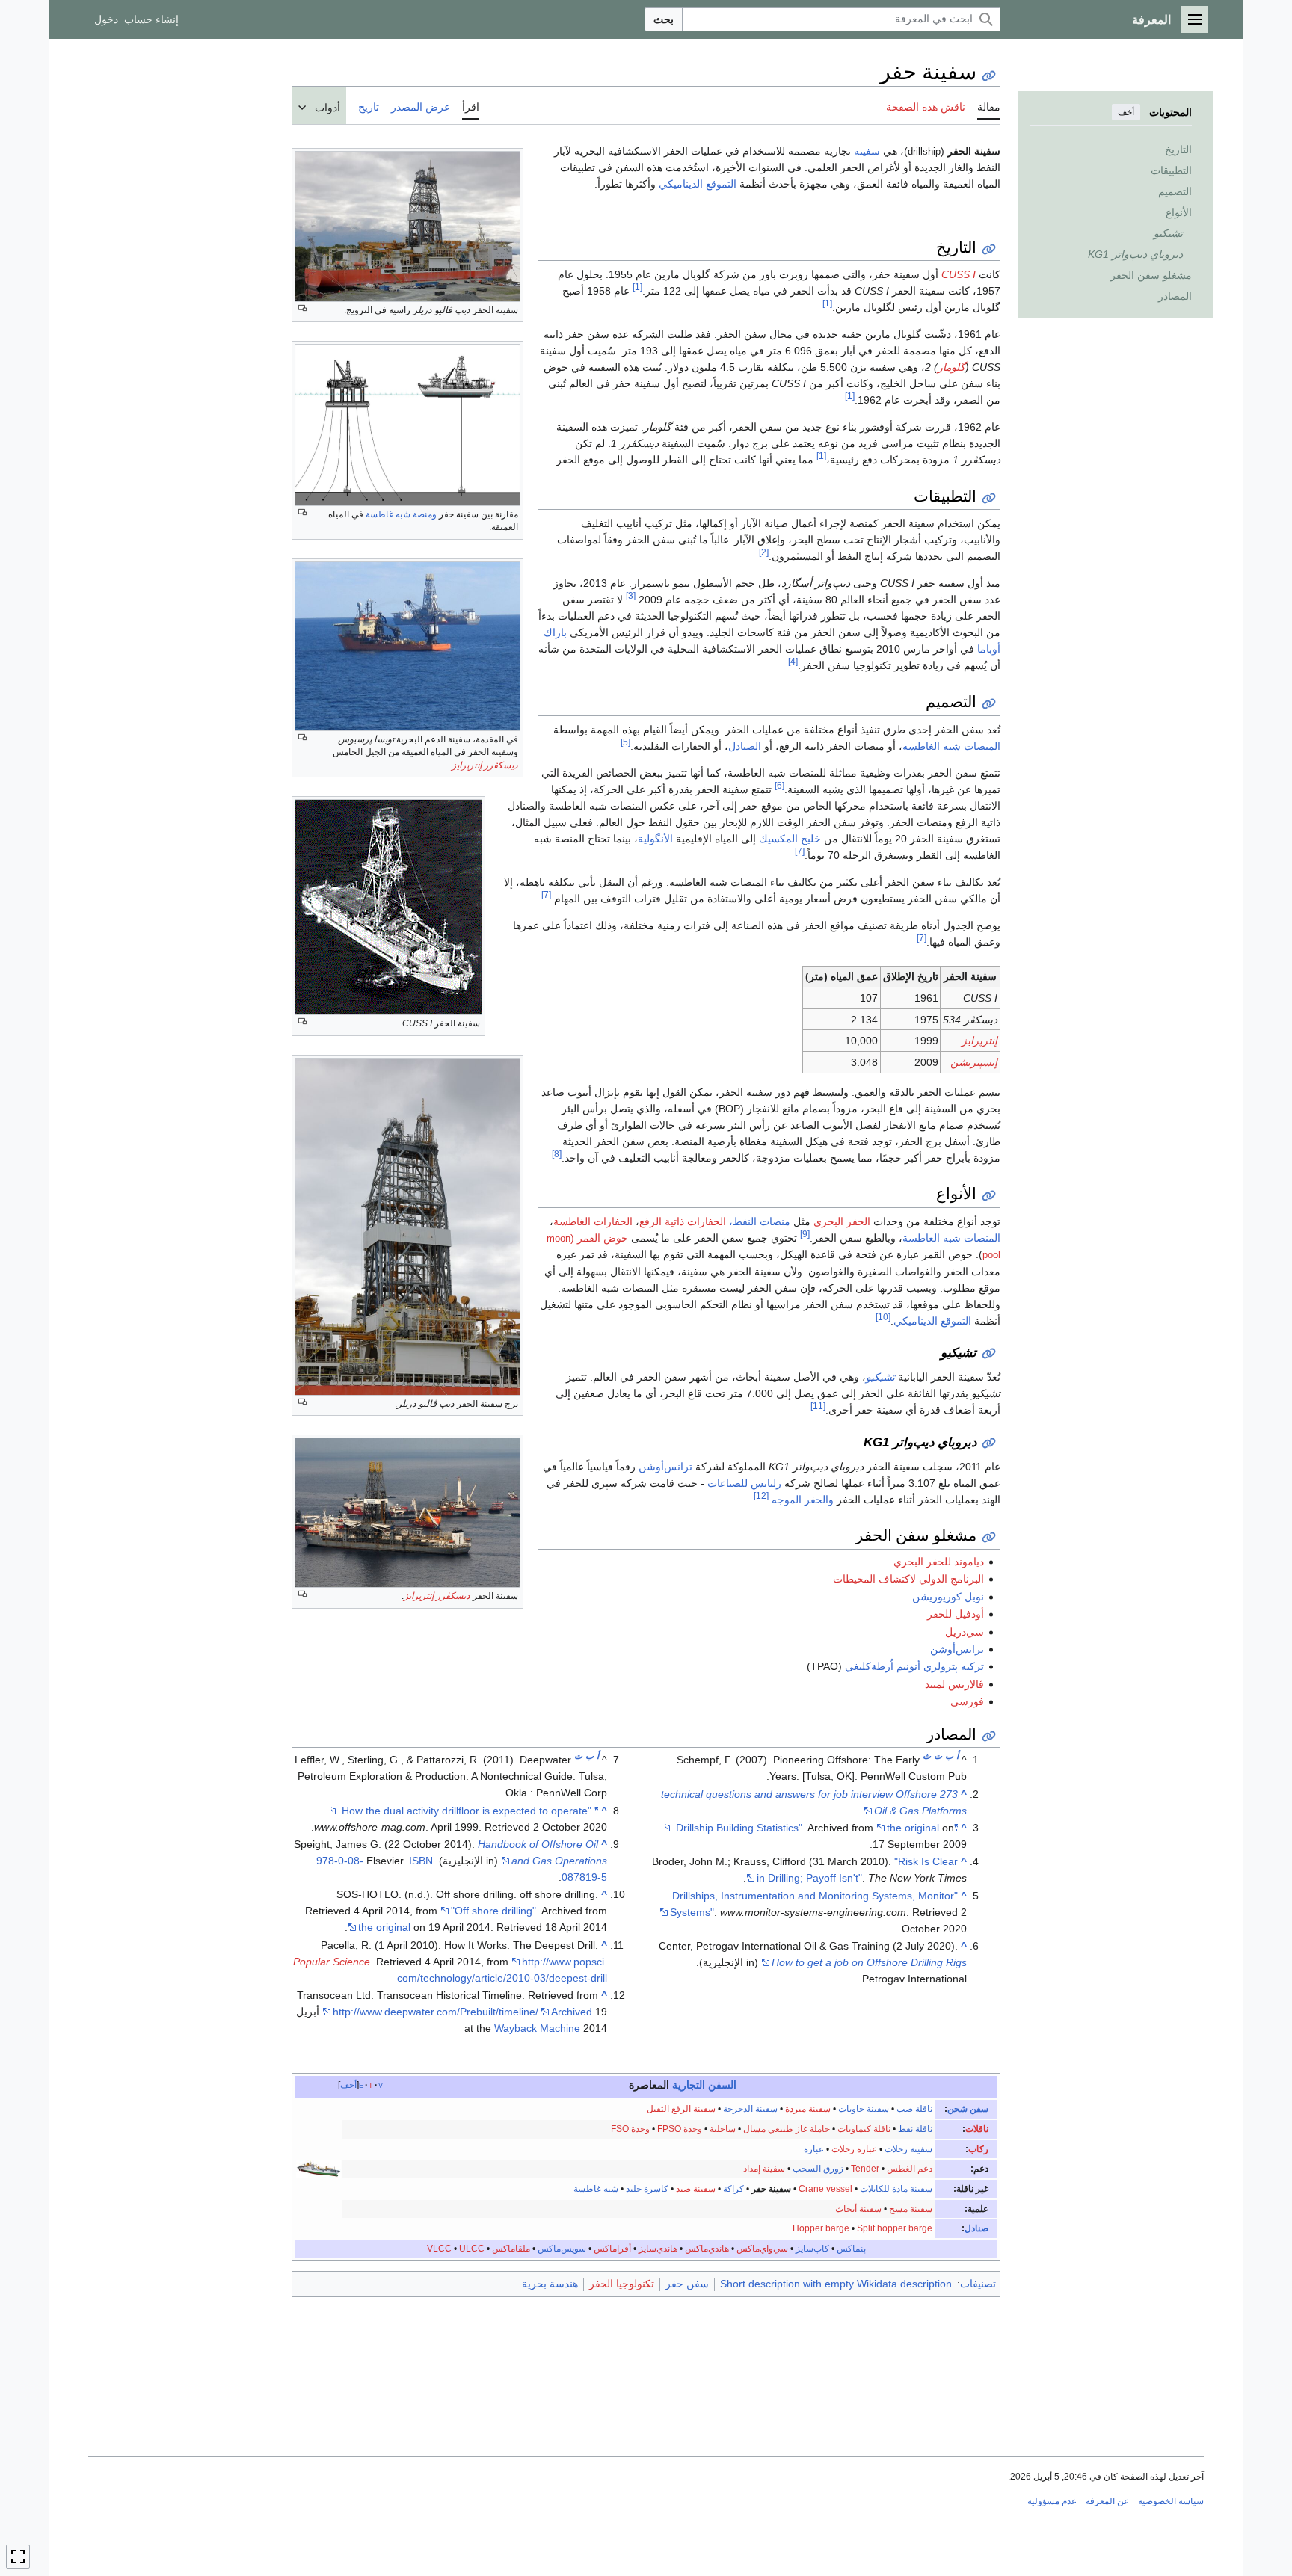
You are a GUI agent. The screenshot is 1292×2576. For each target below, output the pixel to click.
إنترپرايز (979, 1041)
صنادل (976, 2228)
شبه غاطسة (596, 2189)
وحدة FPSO (680, 2129)
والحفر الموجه (803, 1500)
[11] (818, 1406)
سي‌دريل (965, 1632)
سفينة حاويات (864, 2109)
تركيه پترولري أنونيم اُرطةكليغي (914, 1666)
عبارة (814, 2149)
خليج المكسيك (790, 839)
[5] (625, 742)
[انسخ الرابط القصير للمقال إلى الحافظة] (989, 76)
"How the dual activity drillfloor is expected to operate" (470, 1811)
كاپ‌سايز (812, 2249)
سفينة (867, 151)
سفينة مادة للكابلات (896, 2189)
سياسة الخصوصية (1171, 2501)
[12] (761, 1495)
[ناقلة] (319, 2169)
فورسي (967, 1701)
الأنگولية (655, 839)
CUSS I (959, 274)
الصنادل (745, 746)
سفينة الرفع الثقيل (681, 2109)
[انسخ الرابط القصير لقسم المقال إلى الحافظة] (989, 249)
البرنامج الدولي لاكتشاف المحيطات (908, 1579)
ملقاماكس (511, 2249)
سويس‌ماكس (562, 2249)
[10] (883, 1317)
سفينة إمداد (764, 2169)
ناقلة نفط (915, 2129)
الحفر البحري (842, 1221)
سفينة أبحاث (858, 2209)
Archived (572, 2012)
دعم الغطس (910, 2169)
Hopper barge (821, 2228)
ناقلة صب (914, 2109)
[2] (764, 553)
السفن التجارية (704, 2085)
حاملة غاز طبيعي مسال (787, 2129)
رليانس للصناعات (744, 1483)
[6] (779, 785)
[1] (637, 287)
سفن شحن (968, 2109)
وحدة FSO (630, 2129)
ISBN (421, 1861)
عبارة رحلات (854, 2149)
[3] (631, 596)
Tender (865, 2169)
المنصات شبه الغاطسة (951, 746)
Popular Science (332, 1962)
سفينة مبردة (808, 2109)
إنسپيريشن (974, 1062)
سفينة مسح (911, 2209)
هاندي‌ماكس (707, 2249)
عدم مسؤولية (1052, 2501)
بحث (664, 19)
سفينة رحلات (908, 2149)
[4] (793, 662)
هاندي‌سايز (658, 2249)
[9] (805, 1234)
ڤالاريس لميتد (954, 1684)
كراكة (733, 2189)
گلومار (951, 367)
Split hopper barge (895, 2228)
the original (913, 1828)
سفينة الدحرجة (750, 2109)
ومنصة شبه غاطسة (401, 514)
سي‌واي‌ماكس (762, 2249)
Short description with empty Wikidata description (836, 2284)
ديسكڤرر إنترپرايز (485, 765)
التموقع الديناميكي (698, 184)
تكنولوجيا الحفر (622, 2284)
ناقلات (977, 2129)
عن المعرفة (1107, 2501)
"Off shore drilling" (493, 1911)
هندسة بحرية (550, 2284)
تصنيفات (978, 2284)
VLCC (439, 2249)
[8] (557, 1154)
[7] (800, 851)
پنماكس (851, 2249)
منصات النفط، (760, 1221)
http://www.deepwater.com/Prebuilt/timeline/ (436, 2012)
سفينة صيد (696, 2189)
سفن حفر (687, 2284)
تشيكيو (880, 1377)
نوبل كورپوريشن (948, 1597)
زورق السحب (818, 2169)
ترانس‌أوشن (665, 1467)
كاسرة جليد (647, 2189)
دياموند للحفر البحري (939, 1562)
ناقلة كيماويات (864, 2129)
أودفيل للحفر (956, 1614)
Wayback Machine (537, 2028)
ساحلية (723, 2129)
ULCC (472, 2249)
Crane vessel (825, 2189)
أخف (1126, 112)
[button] (1195, 19)
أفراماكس (612, 2249)
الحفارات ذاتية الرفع (683, 1221)
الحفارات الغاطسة (593, 1221)
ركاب (978, 2149)
